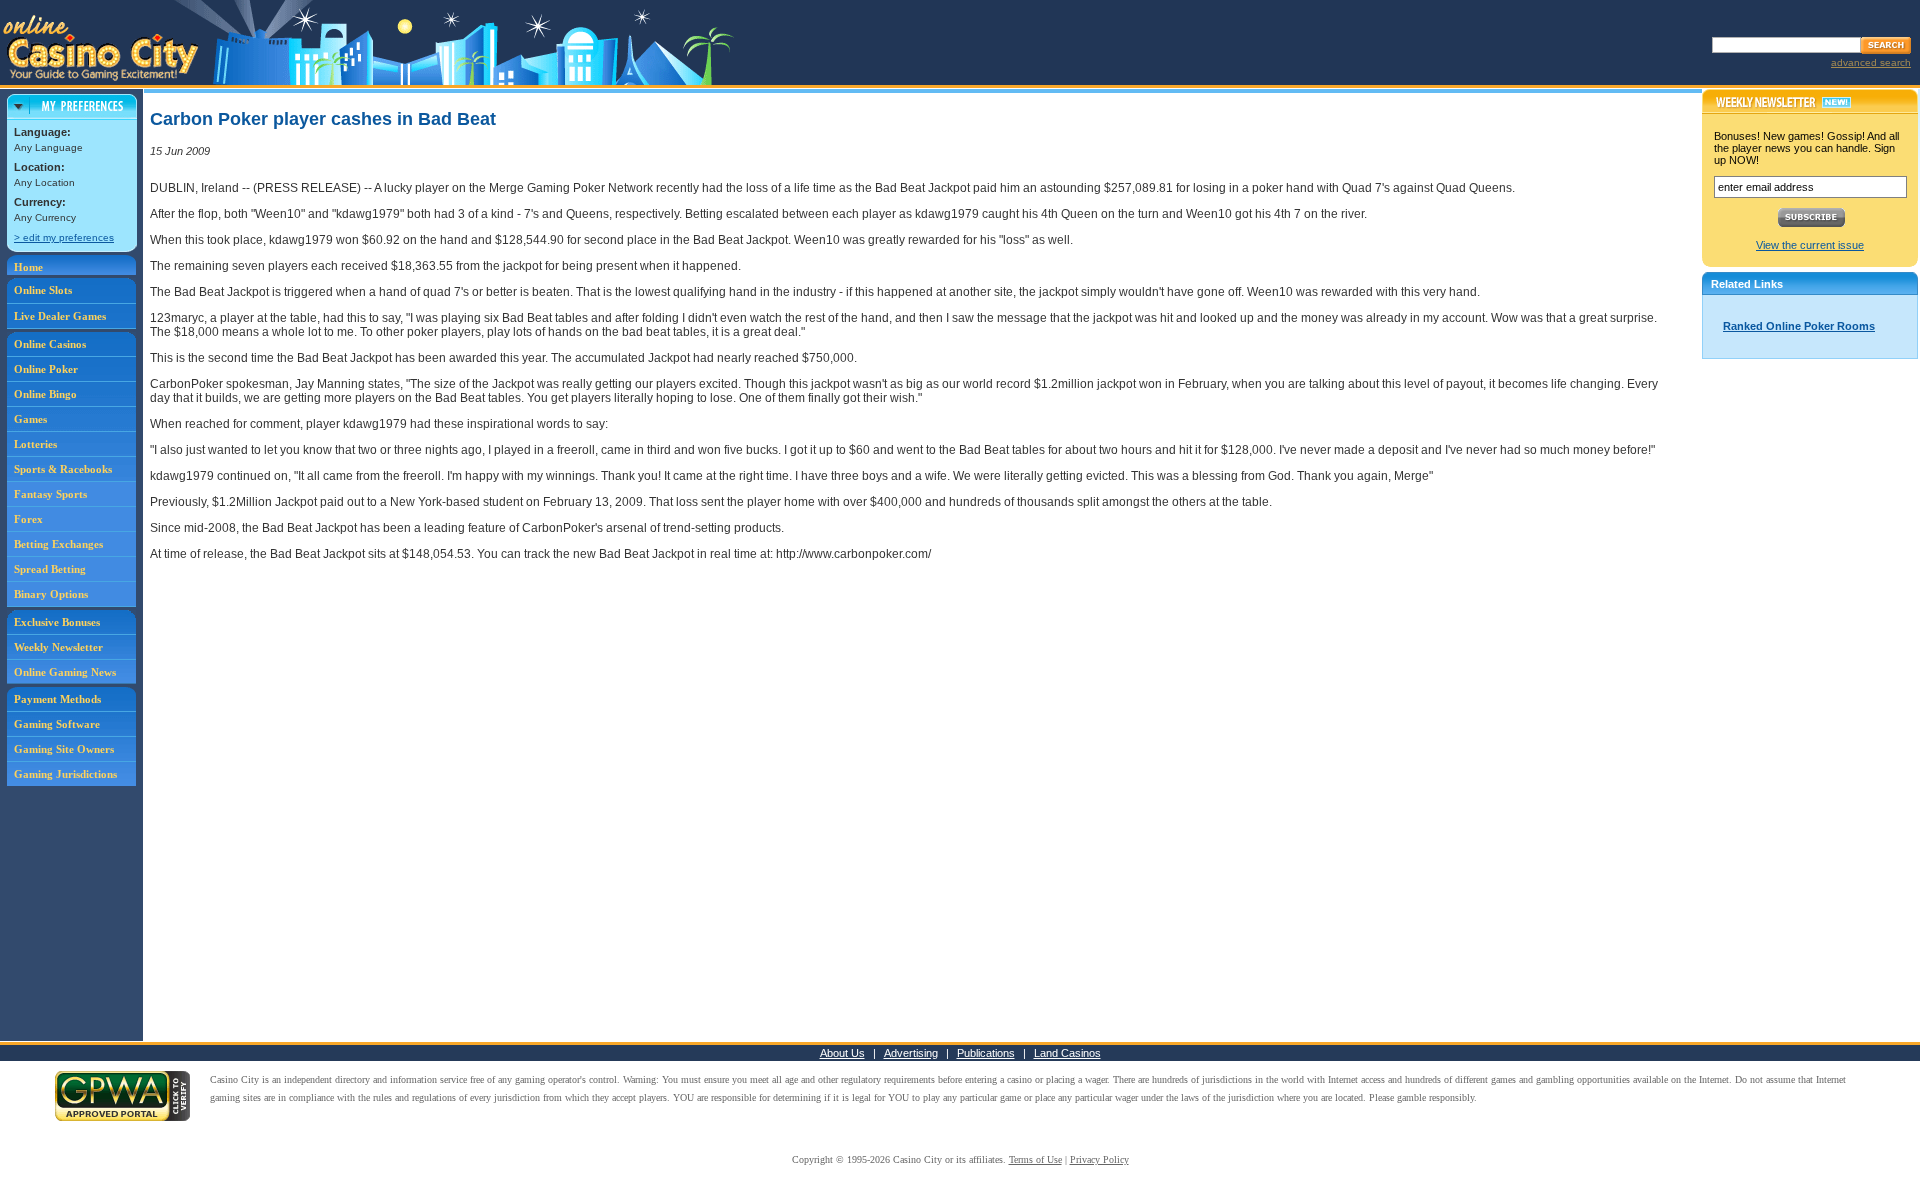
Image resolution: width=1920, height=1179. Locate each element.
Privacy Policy (1099, 1159)
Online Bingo (45, 394)
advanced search (1871, 62)
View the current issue (1810, 245)
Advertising (911, 1053)
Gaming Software (57, 724)
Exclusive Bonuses (57, 622)
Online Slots (43, 290)
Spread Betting (50, 569)
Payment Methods (57, 699)
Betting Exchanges (58, 544)
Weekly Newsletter (58, 647)
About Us (842, 1053)
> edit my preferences (64, 237)
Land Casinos (1067, 1053)
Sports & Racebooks (63, 469)
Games (30, 419)
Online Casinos (50, 344)
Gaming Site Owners (64, 749)
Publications (986, 1053)
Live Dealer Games (60, 316)
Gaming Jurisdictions (65, 774)
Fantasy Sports (50, 494)
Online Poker (46, 369)
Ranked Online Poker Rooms (1799, 326)
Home (28, 267)
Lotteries (35, 444)
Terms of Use (1035, 1159)
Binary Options (51, 594)
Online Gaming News (65, 672)
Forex (28, 519)
